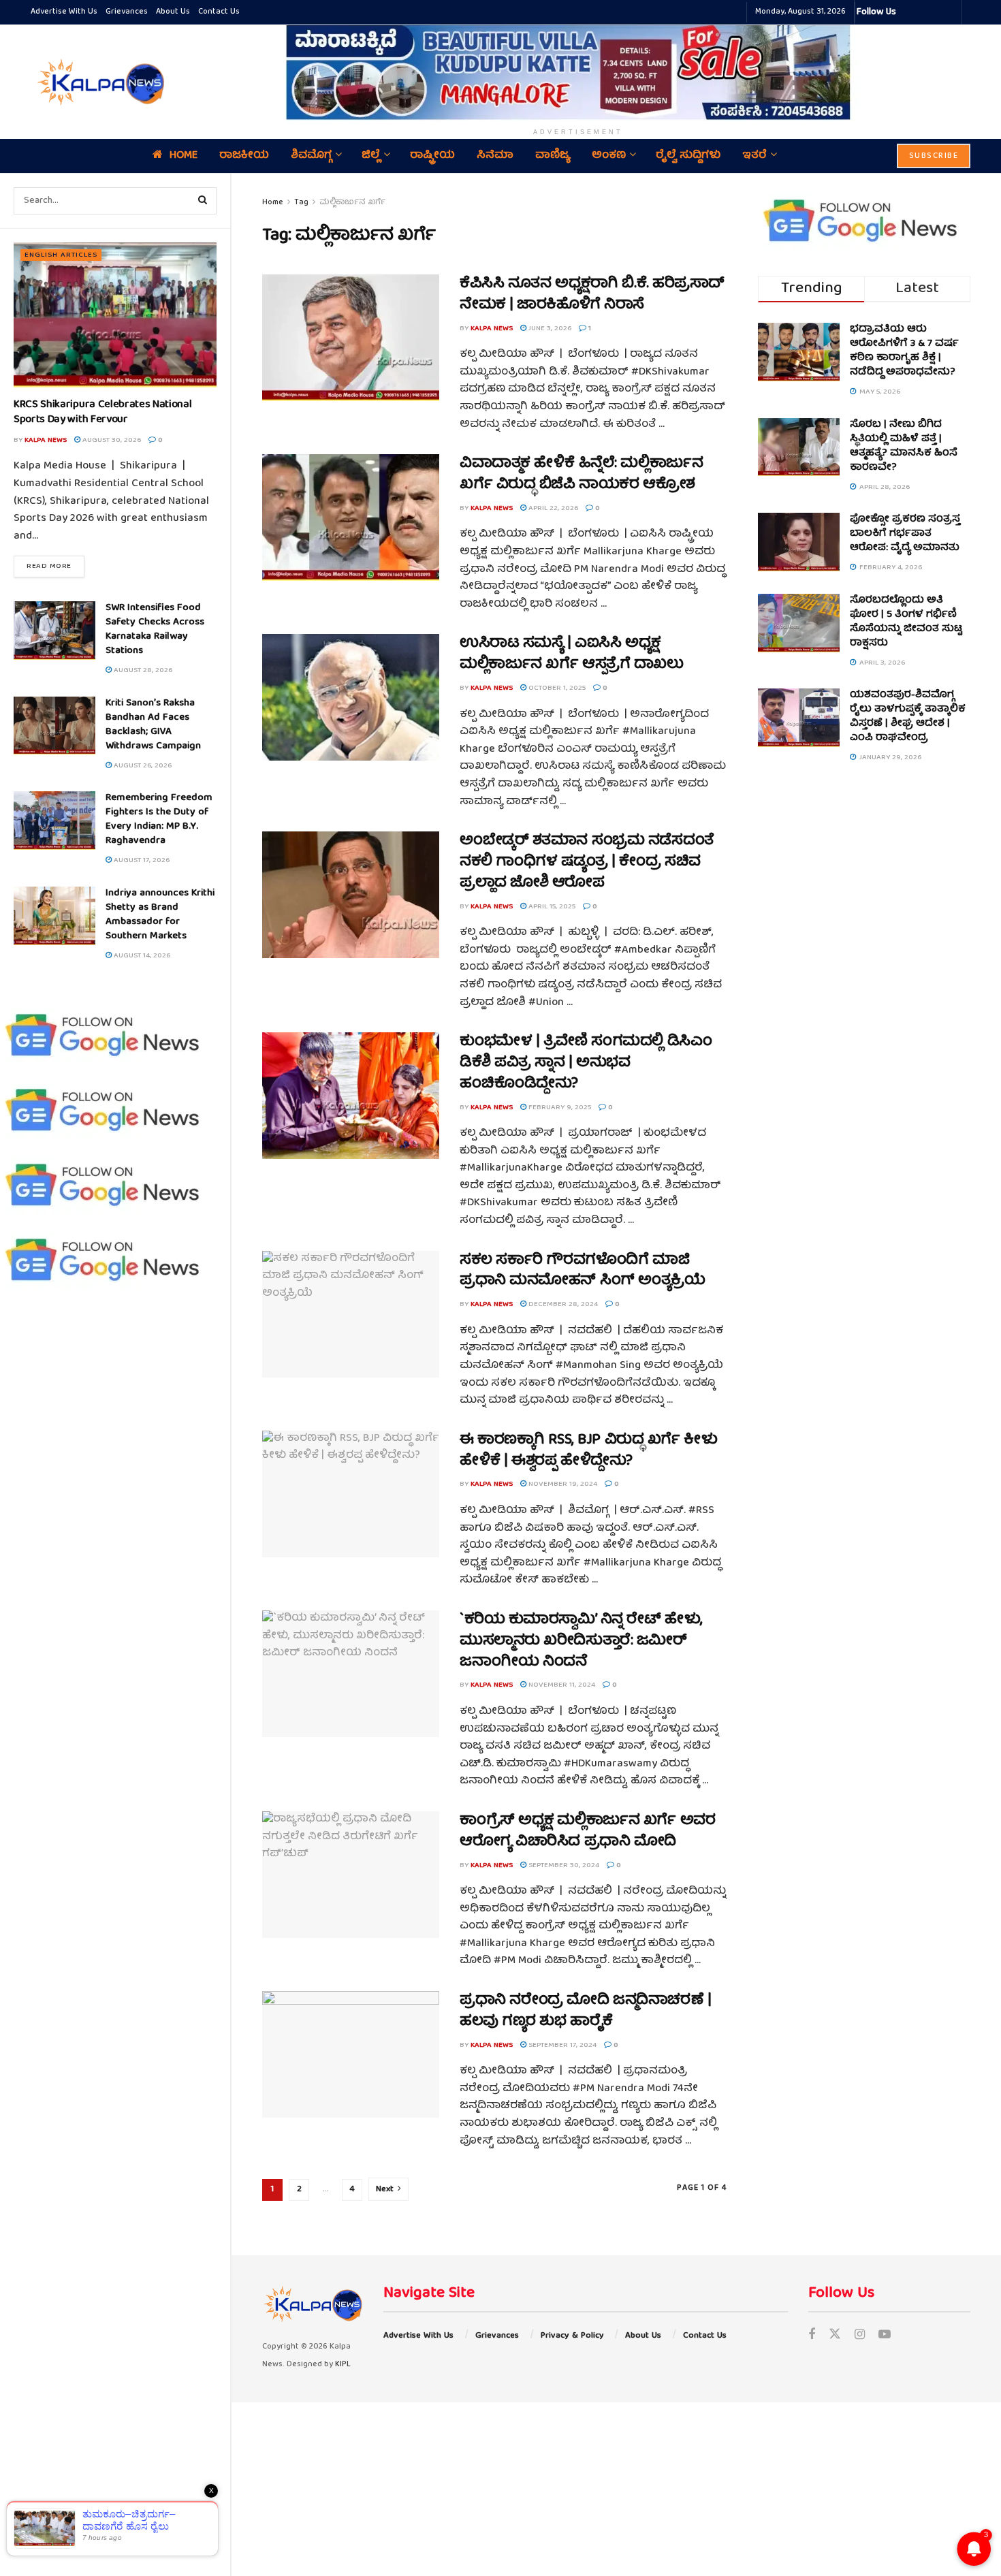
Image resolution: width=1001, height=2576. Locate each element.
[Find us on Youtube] (885, 2336)
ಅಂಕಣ (609, 156)
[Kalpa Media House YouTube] (949, 12)
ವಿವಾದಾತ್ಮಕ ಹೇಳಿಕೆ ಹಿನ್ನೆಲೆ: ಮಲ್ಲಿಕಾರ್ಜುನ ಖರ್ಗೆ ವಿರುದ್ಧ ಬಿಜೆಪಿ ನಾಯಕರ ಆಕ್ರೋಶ (581, 475)
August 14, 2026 (141, 956)
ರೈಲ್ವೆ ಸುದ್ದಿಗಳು (688, 156)
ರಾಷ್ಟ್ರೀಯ (432, 156)
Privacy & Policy (572, 2336)
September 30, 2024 (563, 1865)
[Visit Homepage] (99, 82)
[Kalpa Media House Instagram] (925, 12)
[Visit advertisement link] (578, 72)
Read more (55, 566)
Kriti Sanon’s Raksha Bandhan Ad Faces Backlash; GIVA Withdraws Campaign (153, 725)
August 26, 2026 (142, 766)
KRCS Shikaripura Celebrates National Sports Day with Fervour (102, 413)
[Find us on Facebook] (812, 2336)
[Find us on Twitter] (835, 2336)
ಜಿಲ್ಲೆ (371, 156)
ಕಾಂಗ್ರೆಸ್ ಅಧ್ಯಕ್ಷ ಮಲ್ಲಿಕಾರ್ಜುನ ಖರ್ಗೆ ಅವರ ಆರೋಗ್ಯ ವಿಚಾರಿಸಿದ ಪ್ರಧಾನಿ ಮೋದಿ (587, 1832)
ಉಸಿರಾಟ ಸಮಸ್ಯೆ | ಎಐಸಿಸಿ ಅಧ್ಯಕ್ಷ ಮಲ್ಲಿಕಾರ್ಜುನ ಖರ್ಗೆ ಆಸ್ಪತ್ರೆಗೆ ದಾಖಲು (572, 654)
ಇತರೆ (754, 156)
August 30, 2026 (111, 440)
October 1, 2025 (556, 688)
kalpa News (46, 440)
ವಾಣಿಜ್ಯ (553, 156)
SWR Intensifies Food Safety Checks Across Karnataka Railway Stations (155, 630)
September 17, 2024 (561, 2045)
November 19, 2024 (562, 1484)
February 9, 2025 (559, 1108)
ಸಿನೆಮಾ (495, 156)
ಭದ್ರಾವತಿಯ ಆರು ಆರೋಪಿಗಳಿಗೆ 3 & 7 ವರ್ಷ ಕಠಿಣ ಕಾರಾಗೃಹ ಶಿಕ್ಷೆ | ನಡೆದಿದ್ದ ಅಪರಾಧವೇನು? (904, 351)
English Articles (61, 255)
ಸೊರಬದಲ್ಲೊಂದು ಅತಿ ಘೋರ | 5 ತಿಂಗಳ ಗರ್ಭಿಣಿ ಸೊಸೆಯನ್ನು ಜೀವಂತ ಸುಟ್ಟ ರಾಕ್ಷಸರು (906, 622)
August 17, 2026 (141, 860)
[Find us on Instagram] (860, 2336)
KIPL (343, 2365)
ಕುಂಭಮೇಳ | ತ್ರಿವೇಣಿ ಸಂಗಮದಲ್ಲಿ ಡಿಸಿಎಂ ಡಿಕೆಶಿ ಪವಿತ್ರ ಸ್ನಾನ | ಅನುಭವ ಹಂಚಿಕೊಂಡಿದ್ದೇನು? (586, 1063)
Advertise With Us (64, 12)
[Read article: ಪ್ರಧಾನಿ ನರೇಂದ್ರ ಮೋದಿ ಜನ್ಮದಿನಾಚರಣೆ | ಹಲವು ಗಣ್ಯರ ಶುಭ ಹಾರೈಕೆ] (351, 2054)
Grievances (127, 12)
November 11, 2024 (561, 1685)
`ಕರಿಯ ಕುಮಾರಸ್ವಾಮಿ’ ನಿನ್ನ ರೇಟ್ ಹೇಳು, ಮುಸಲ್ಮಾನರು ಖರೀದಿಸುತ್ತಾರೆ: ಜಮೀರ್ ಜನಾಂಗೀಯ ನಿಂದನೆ (581, 1641)
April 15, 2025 (551, 907)
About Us (173, 12)
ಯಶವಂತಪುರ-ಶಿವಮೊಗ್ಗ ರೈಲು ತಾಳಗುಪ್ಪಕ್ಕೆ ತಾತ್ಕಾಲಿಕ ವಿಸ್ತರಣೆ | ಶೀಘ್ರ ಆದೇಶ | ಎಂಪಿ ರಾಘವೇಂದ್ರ (908, 717)
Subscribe (934, 156)
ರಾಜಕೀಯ (244, 156)
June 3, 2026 (549, 329)
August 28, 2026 (142, 670)
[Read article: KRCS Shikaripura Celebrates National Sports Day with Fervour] (115, 315)
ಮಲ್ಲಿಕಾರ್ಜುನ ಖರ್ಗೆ (352, 203)
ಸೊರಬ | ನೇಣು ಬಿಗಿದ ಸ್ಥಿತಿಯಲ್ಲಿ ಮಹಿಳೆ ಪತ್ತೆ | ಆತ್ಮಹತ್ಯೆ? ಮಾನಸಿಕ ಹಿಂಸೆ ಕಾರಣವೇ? (904, 446)
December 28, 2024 (562, 1304)
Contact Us (219, 12)
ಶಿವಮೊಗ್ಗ (311, 156)
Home (184, 156)
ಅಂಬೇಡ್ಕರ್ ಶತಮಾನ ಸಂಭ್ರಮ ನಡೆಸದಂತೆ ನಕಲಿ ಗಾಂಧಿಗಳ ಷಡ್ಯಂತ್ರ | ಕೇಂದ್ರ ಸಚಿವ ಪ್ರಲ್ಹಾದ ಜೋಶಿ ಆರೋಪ (587, 862)
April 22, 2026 (552, 508)
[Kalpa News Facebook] (908, 12)
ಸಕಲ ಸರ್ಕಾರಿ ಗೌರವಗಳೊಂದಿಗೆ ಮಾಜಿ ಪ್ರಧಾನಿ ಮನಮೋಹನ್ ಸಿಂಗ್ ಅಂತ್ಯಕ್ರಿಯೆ (583, 1271)
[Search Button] (203, 201)
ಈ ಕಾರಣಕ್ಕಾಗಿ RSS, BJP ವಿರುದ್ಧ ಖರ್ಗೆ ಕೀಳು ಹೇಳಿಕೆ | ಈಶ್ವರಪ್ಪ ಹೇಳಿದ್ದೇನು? (589, 1451)
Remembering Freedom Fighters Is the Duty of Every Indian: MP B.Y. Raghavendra (159, 820)
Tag (301, 203)
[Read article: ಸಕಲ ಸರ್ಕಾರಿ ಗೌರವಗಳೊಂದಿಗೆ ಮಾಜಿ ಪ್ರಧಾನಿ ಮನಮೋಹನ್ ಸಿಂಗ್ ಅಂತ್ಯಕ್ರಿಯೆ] (351, 1314)
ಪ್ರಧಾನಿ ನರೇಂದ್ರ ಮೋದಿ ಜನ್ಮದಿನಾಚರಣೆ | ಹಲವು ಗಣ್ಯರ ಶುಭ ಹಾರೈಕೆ (585, 2011)
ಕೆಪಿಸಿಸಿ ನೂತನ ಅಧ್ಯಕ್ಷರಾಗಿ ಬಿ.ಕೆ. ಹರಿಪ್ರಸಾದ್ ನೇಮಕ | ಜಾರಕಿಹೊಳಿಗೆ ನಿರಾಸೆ (592, 295)
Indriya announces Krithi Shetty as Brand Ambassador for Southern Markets (160, 915)
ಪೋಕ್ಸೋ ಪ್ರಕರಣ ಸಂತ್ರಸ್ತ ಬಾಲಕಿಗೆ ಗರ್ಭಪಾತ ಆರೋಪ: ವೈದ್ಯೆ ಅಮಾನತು (905, 534)
